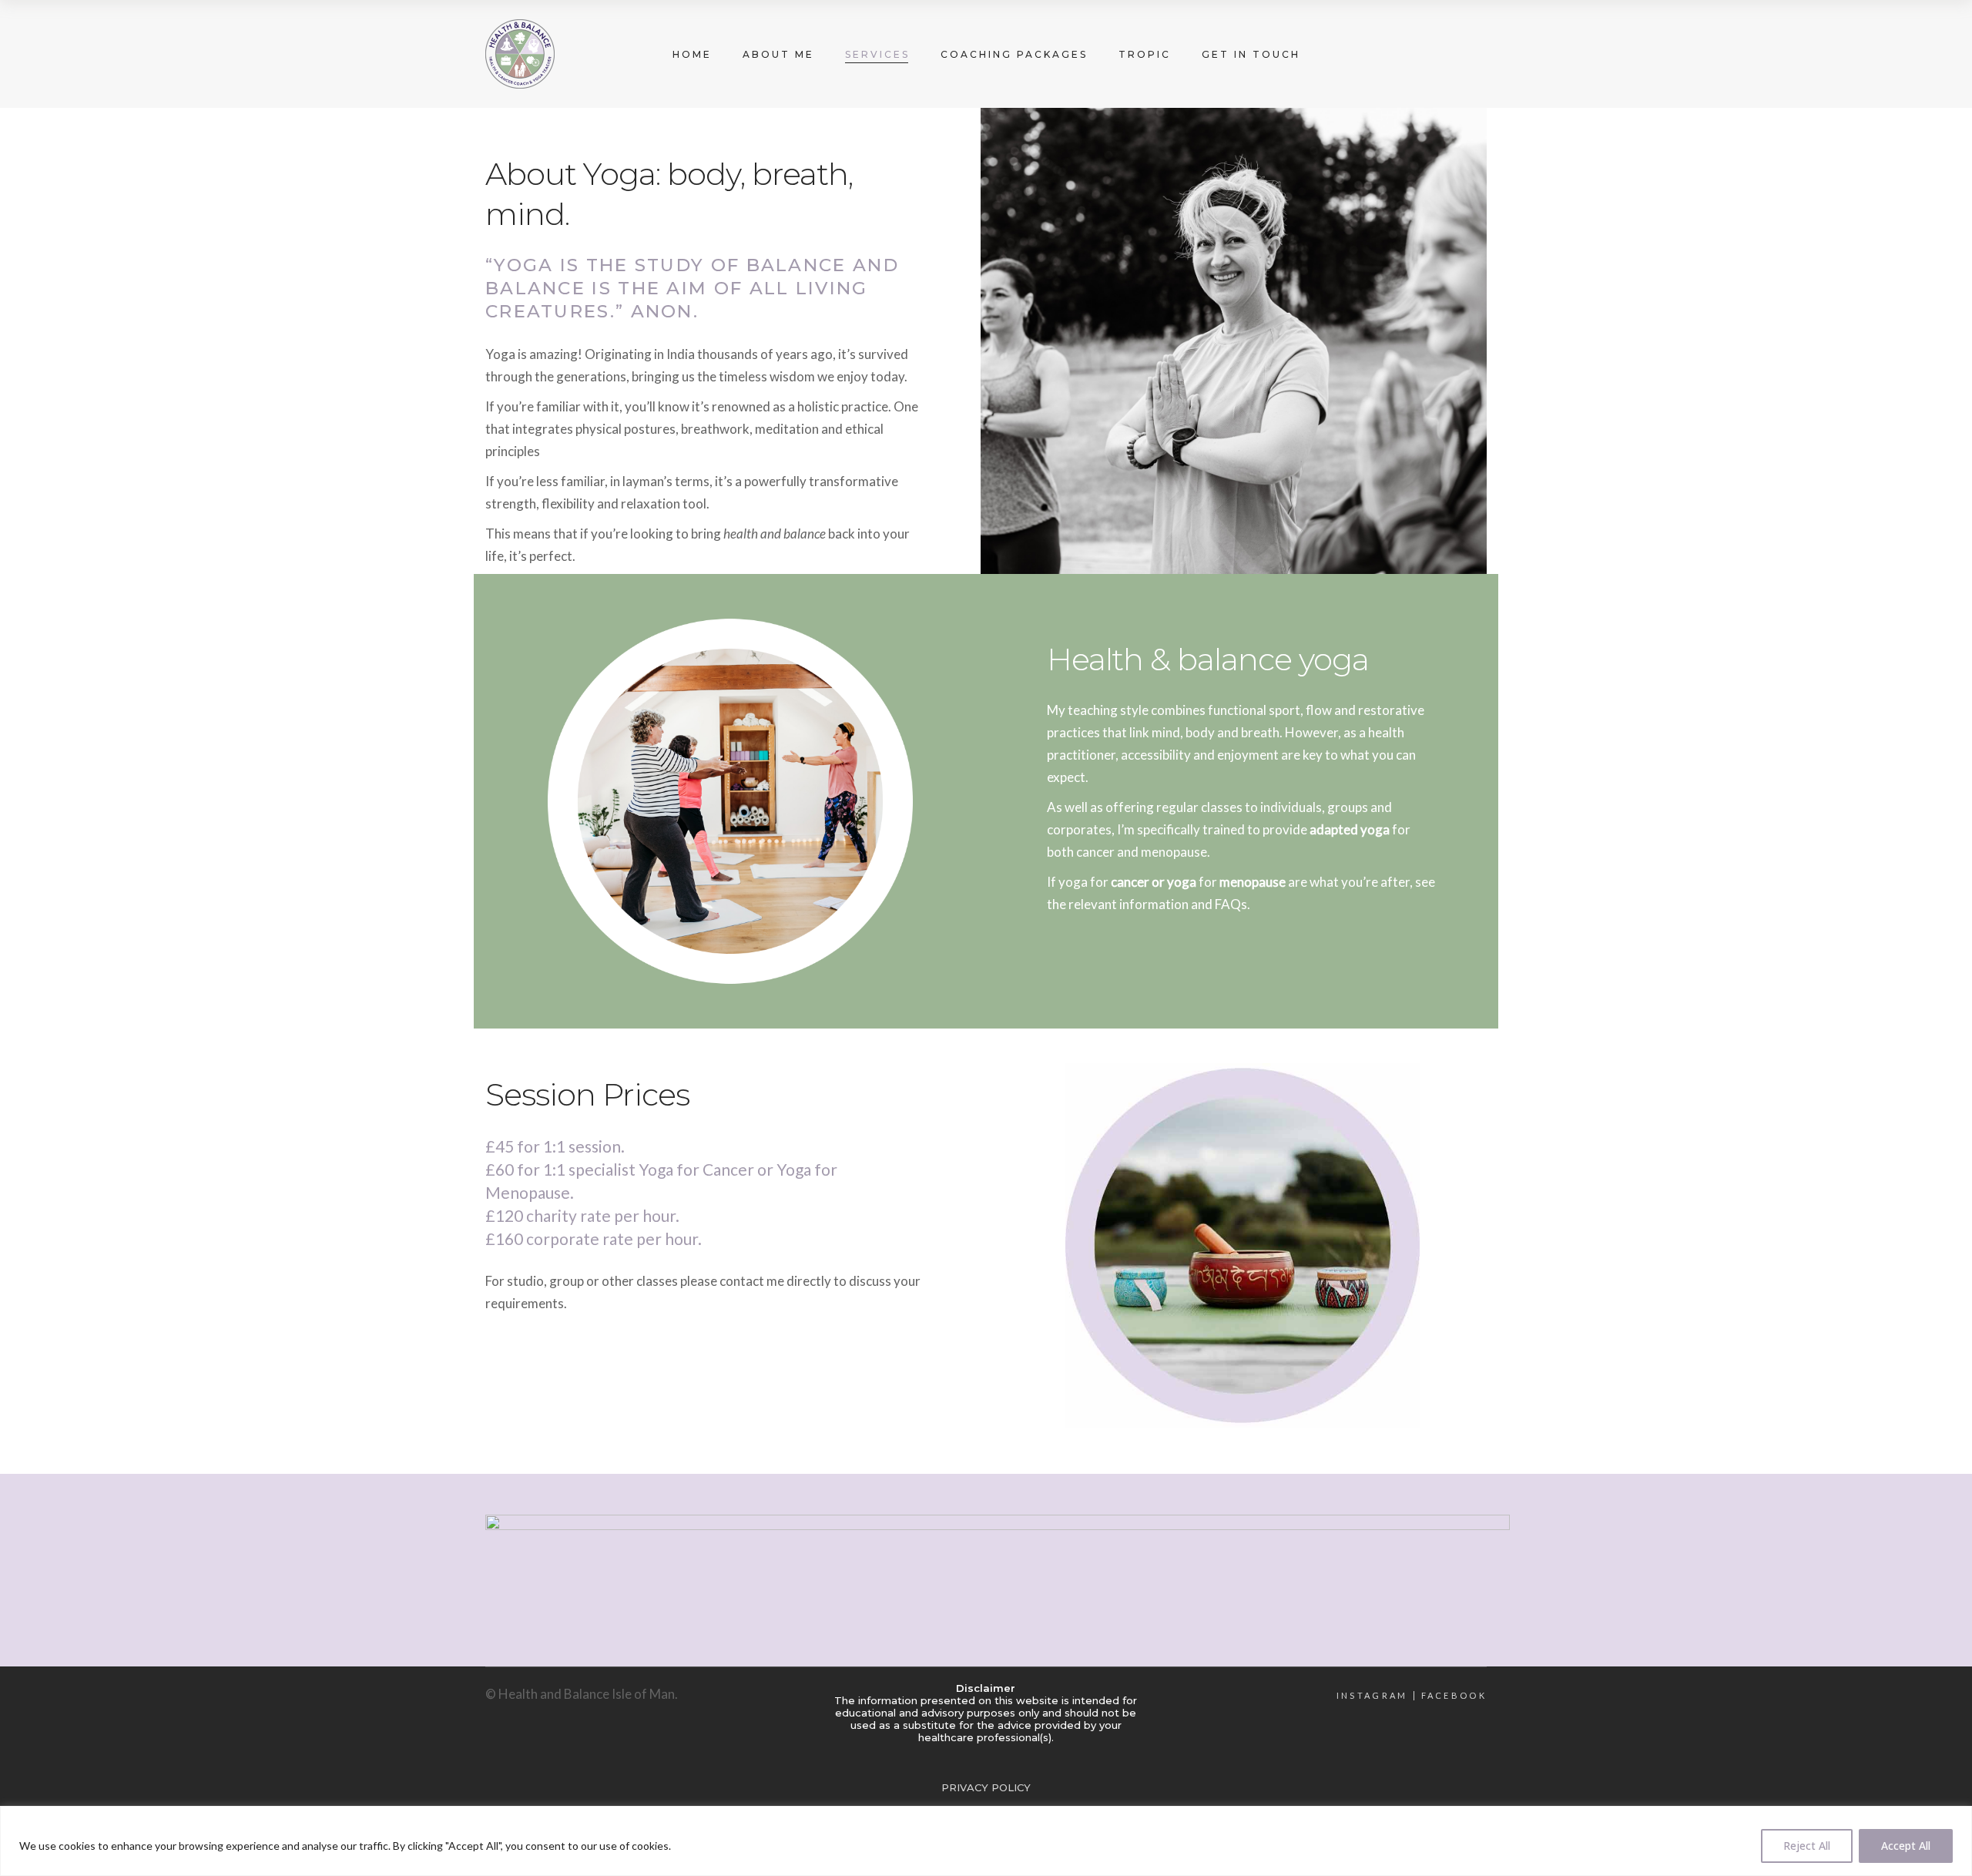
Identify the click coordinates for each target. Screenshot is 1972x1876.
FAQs (1231, 904)
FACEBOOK (1454, 1696)
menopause (1174, 852)
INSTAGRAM (1372, 1696)
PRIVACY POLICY (986, 1787)
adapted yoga (1350, 829)
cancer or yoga (1154, 882)
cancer (1095, 852)
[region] (986, 1841)
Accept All (1906, 1846)
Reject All (1807, 1846)
